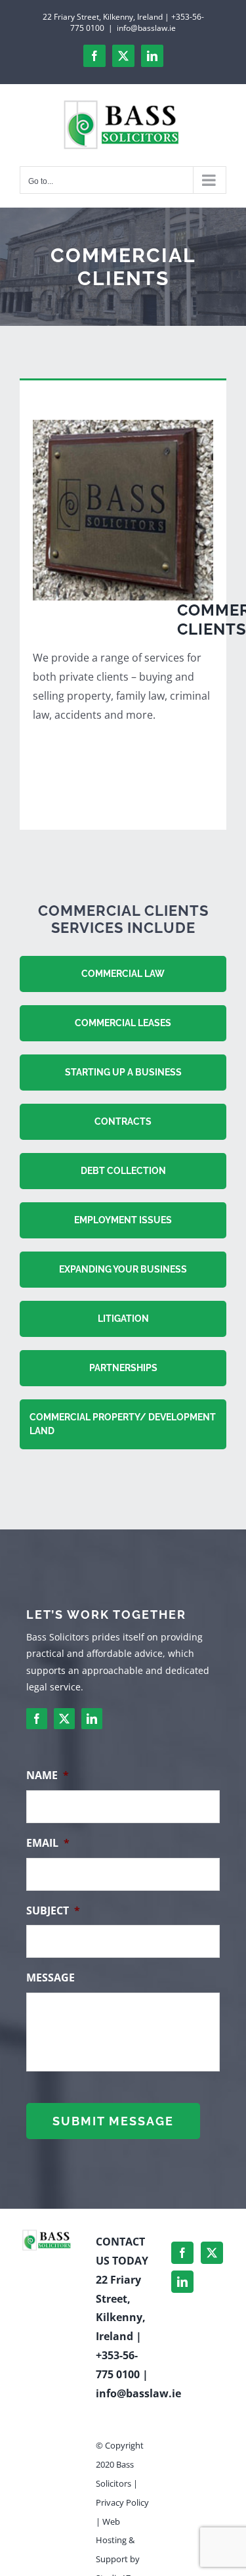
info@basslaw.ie (146, 28)
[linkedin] (92, 1719)
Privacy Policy (122, 2502)
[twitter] (64, 1719)
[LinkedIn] (182, 2282)
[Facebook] (182, 2253)
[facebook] (37, 1719)
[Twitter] (212, 2253)
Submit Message (113, 2121)
